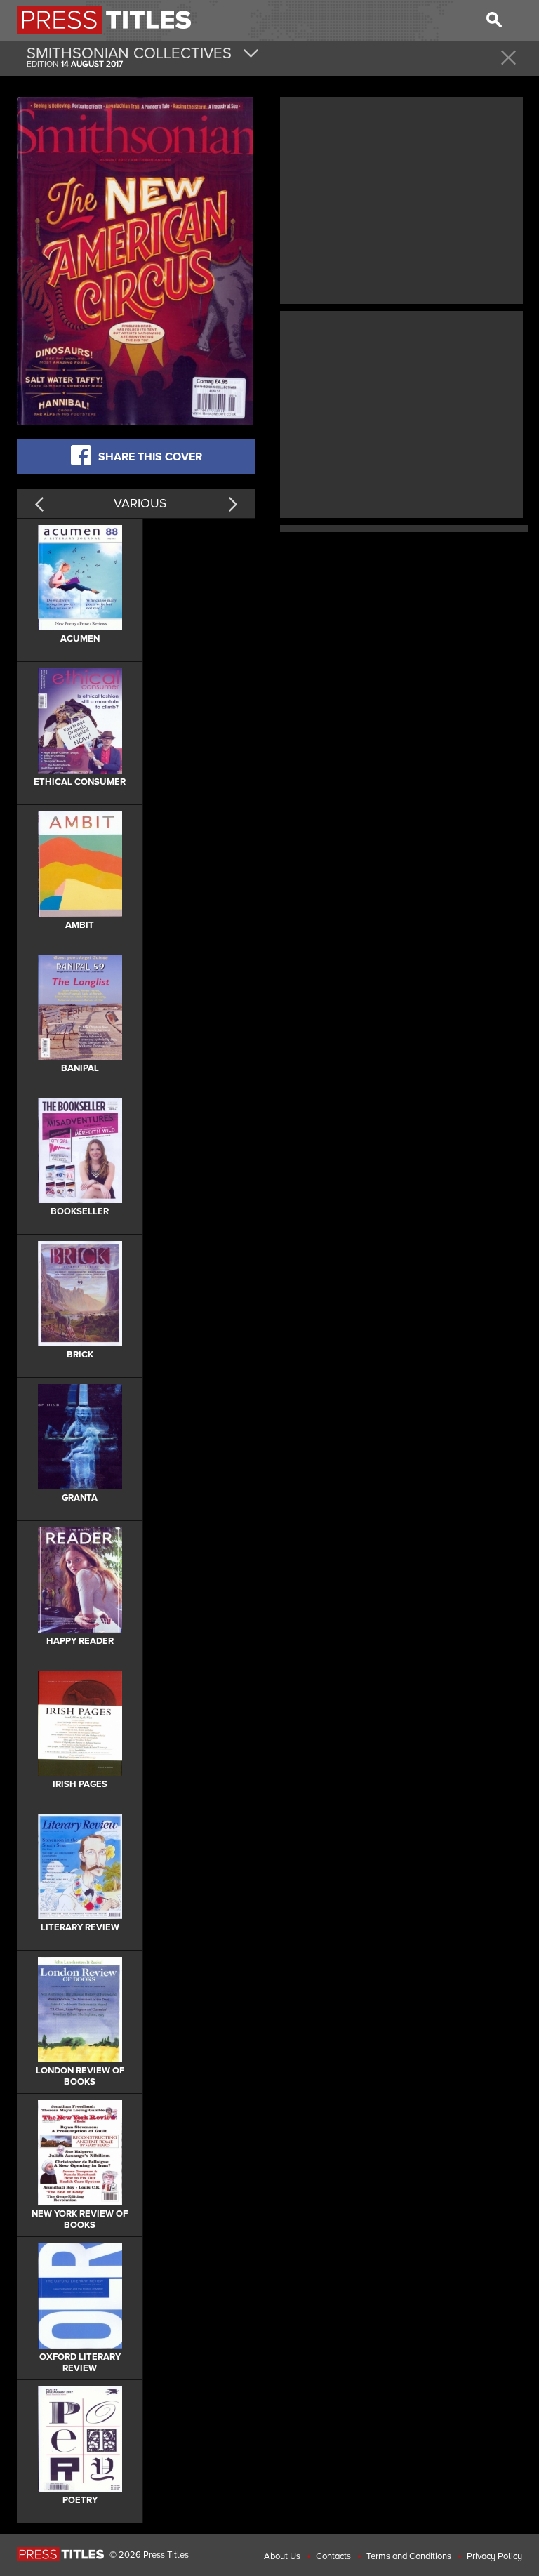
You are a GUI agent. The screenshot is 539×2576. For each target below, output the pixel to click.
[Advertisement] (401, 199)
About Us (282, 2556)
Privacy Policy (494, 2556)
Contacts (333, 2556)
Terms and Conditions (409, 2556)
